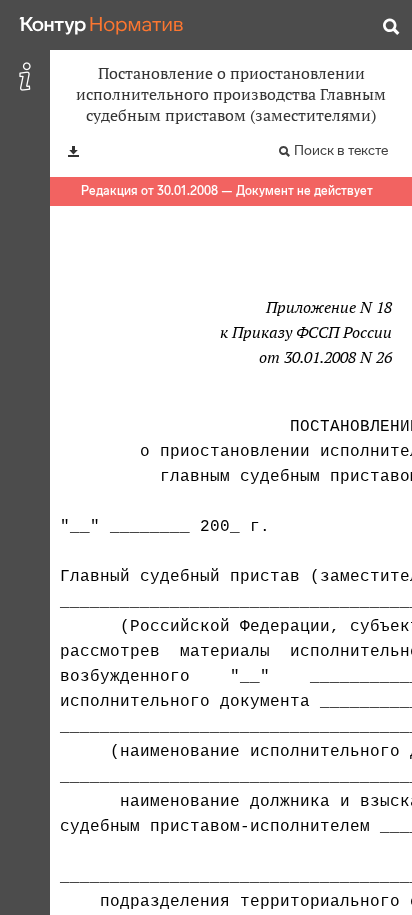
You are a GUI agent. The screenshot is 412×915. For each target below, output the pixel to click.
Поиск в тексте (341, 150)
